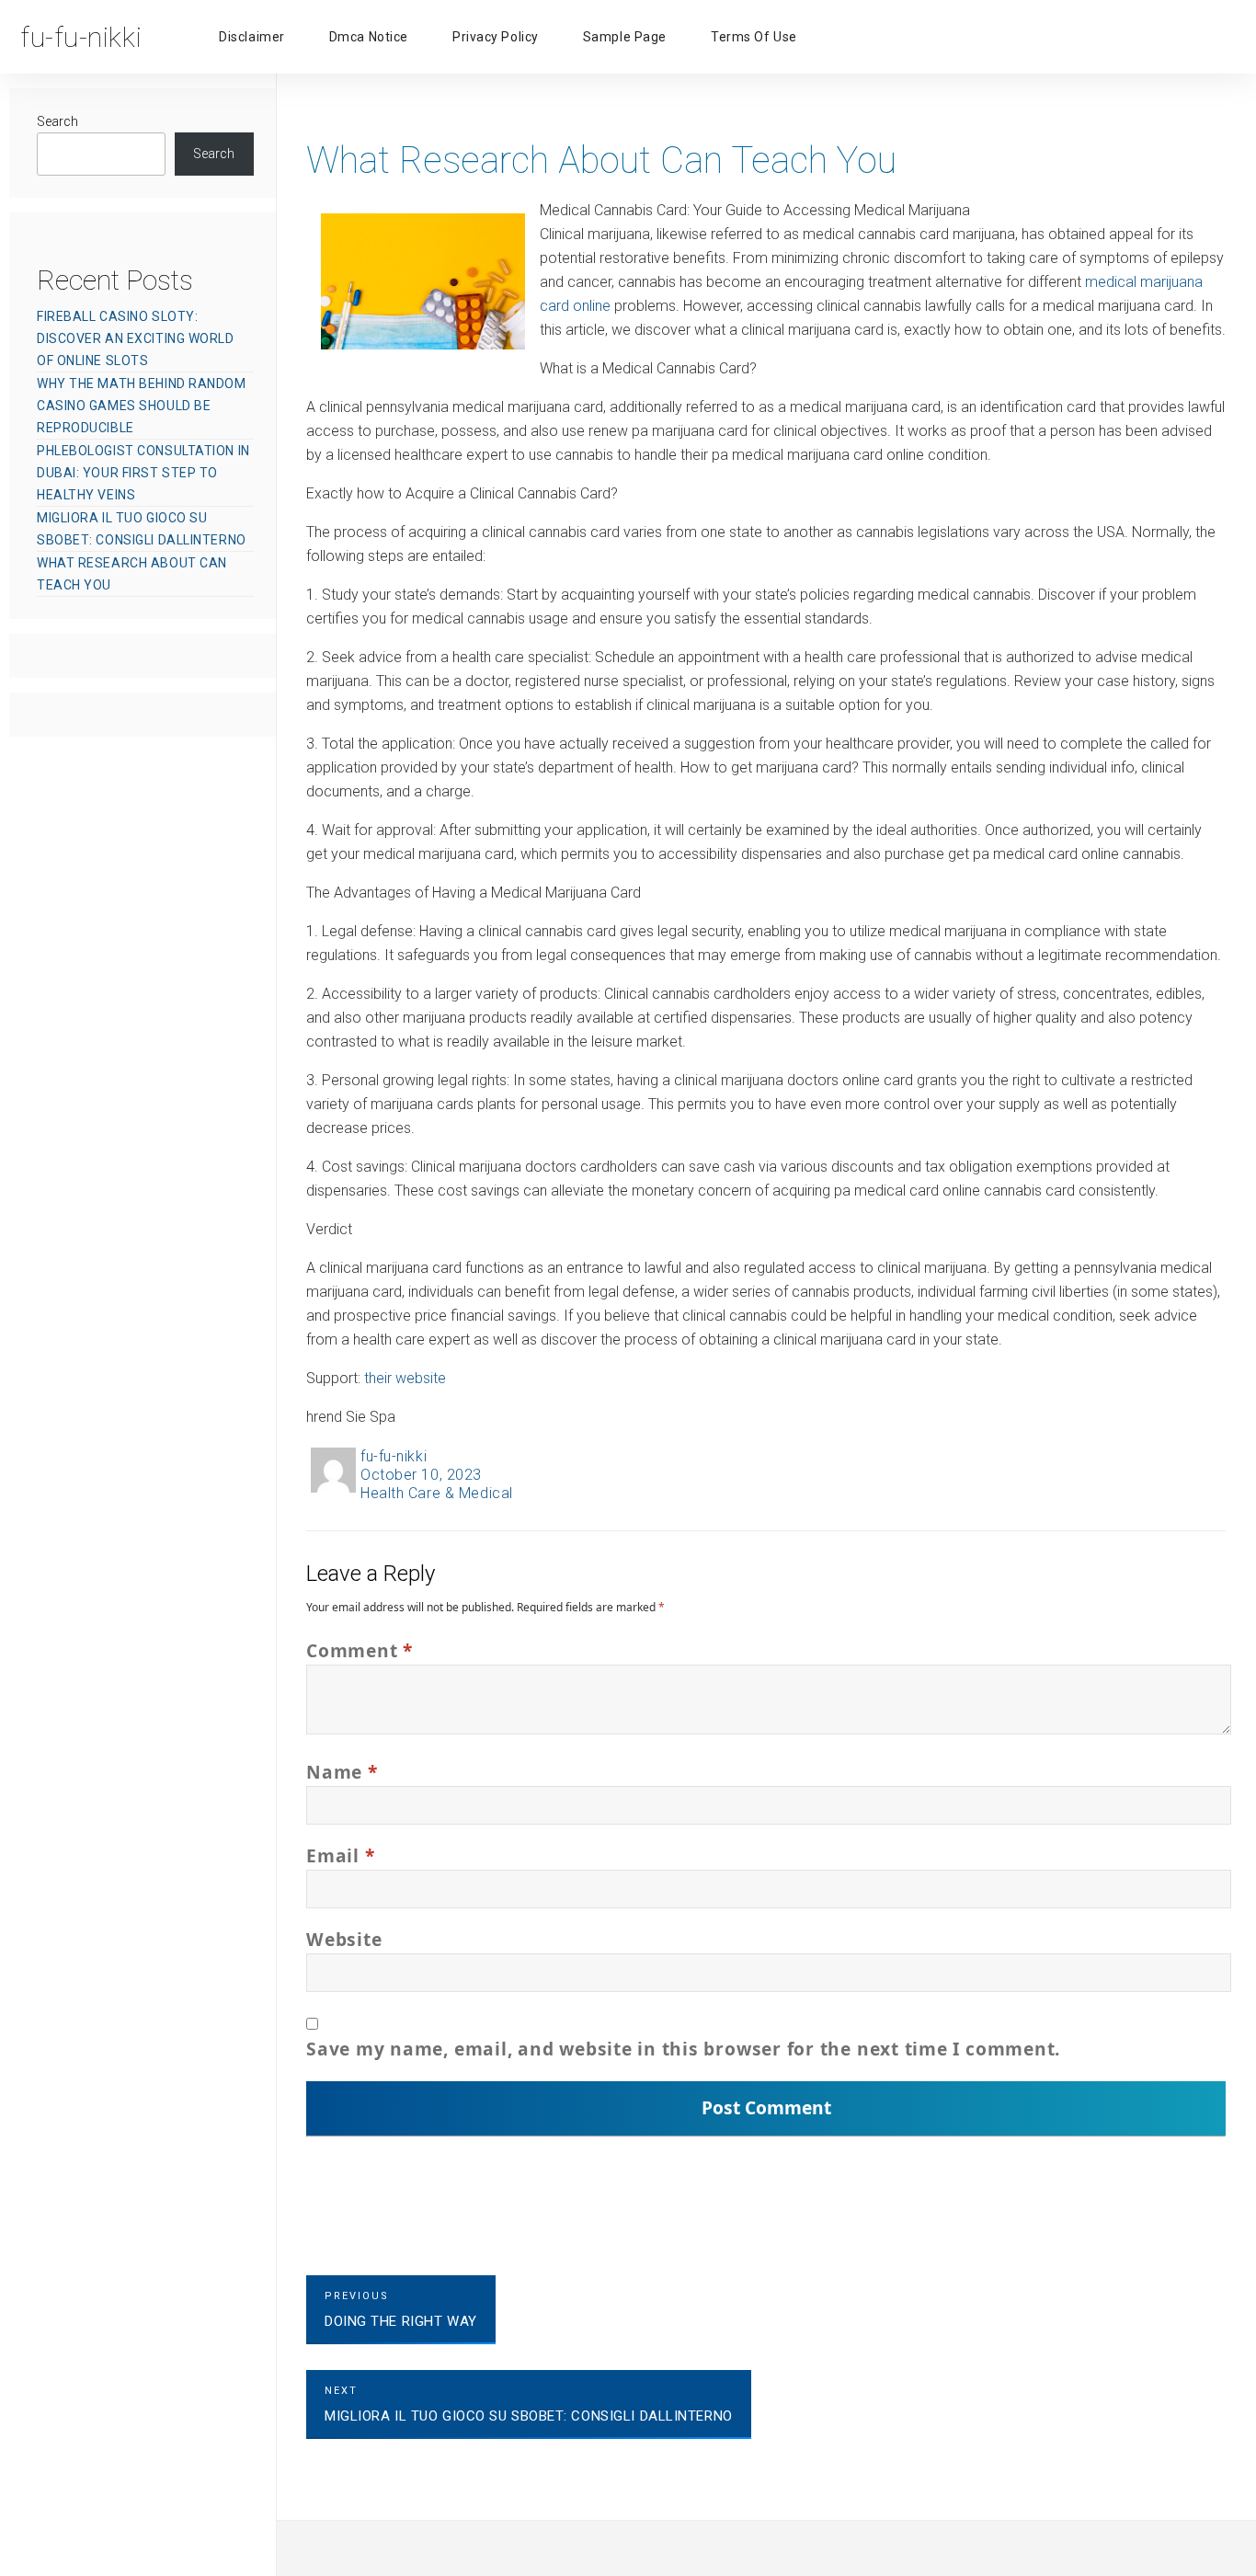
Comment (360, 1650)
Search (57, 121)
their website (405, 1378)
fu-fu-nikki (394, 1456)
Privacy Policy (496, 37)
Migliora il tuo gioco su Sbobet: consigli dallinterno (142, 529)
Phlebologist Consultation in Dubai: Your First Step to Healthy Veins (143, 473)
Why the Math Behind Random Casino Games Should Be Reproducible (142, 406)
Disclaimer (252, 37)
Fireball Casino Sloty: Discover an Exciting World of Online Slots (136, 338)
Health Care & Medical (437, 1493)
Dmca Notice (369, 37)
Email (340, 1855)
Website (344, 1939)
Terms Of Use (754, 37)
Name (342, 1772)
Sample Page (625, 37)
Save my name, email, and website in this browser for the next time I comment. (683, 2049)
